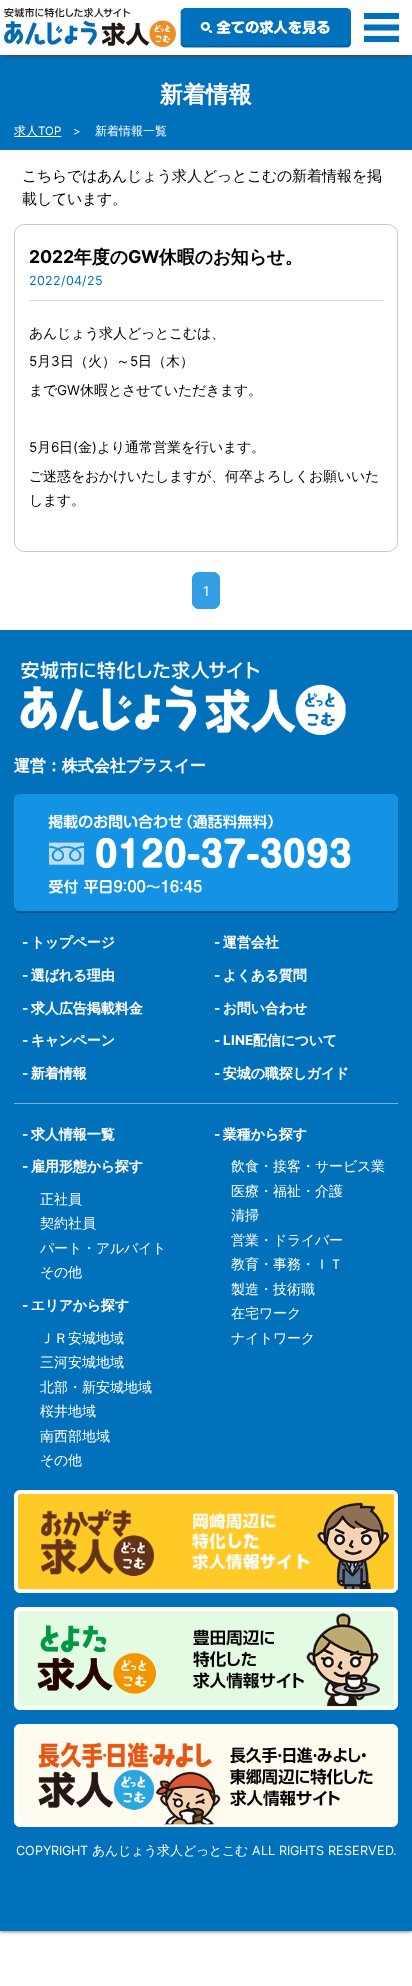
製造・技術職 (273, 1289)
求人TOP (37, 131)
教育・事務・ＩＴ (287, 1264)
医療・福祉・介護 (287, 1191)
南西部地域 (75, 1436)
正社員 (61, 1199)
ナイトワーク (273, 1338)
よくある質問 (265, 975)
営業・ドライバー (287, 1240)
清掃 (245, 1215)
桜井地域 (68, 1411)
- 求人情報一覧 (68, 1134)
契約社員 (68, 1223)
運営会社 (251, 942)
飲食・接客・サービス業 (308, 1166)
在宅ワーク (266, 1313)
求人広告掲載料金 (87, 1008)
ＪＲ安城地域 (82, 1338)
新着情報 (59, 1073)
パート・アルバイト (103, 1248)
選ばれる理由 (73, 975)
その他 (61, 1272)
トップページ (73, 942)
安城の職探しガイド (286, 1073)
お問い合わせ (265, 1008)
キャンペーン (73, 1040)
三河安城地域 (82, 1362)
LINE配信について (280, 1040)
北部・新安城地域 (96, 1387)
